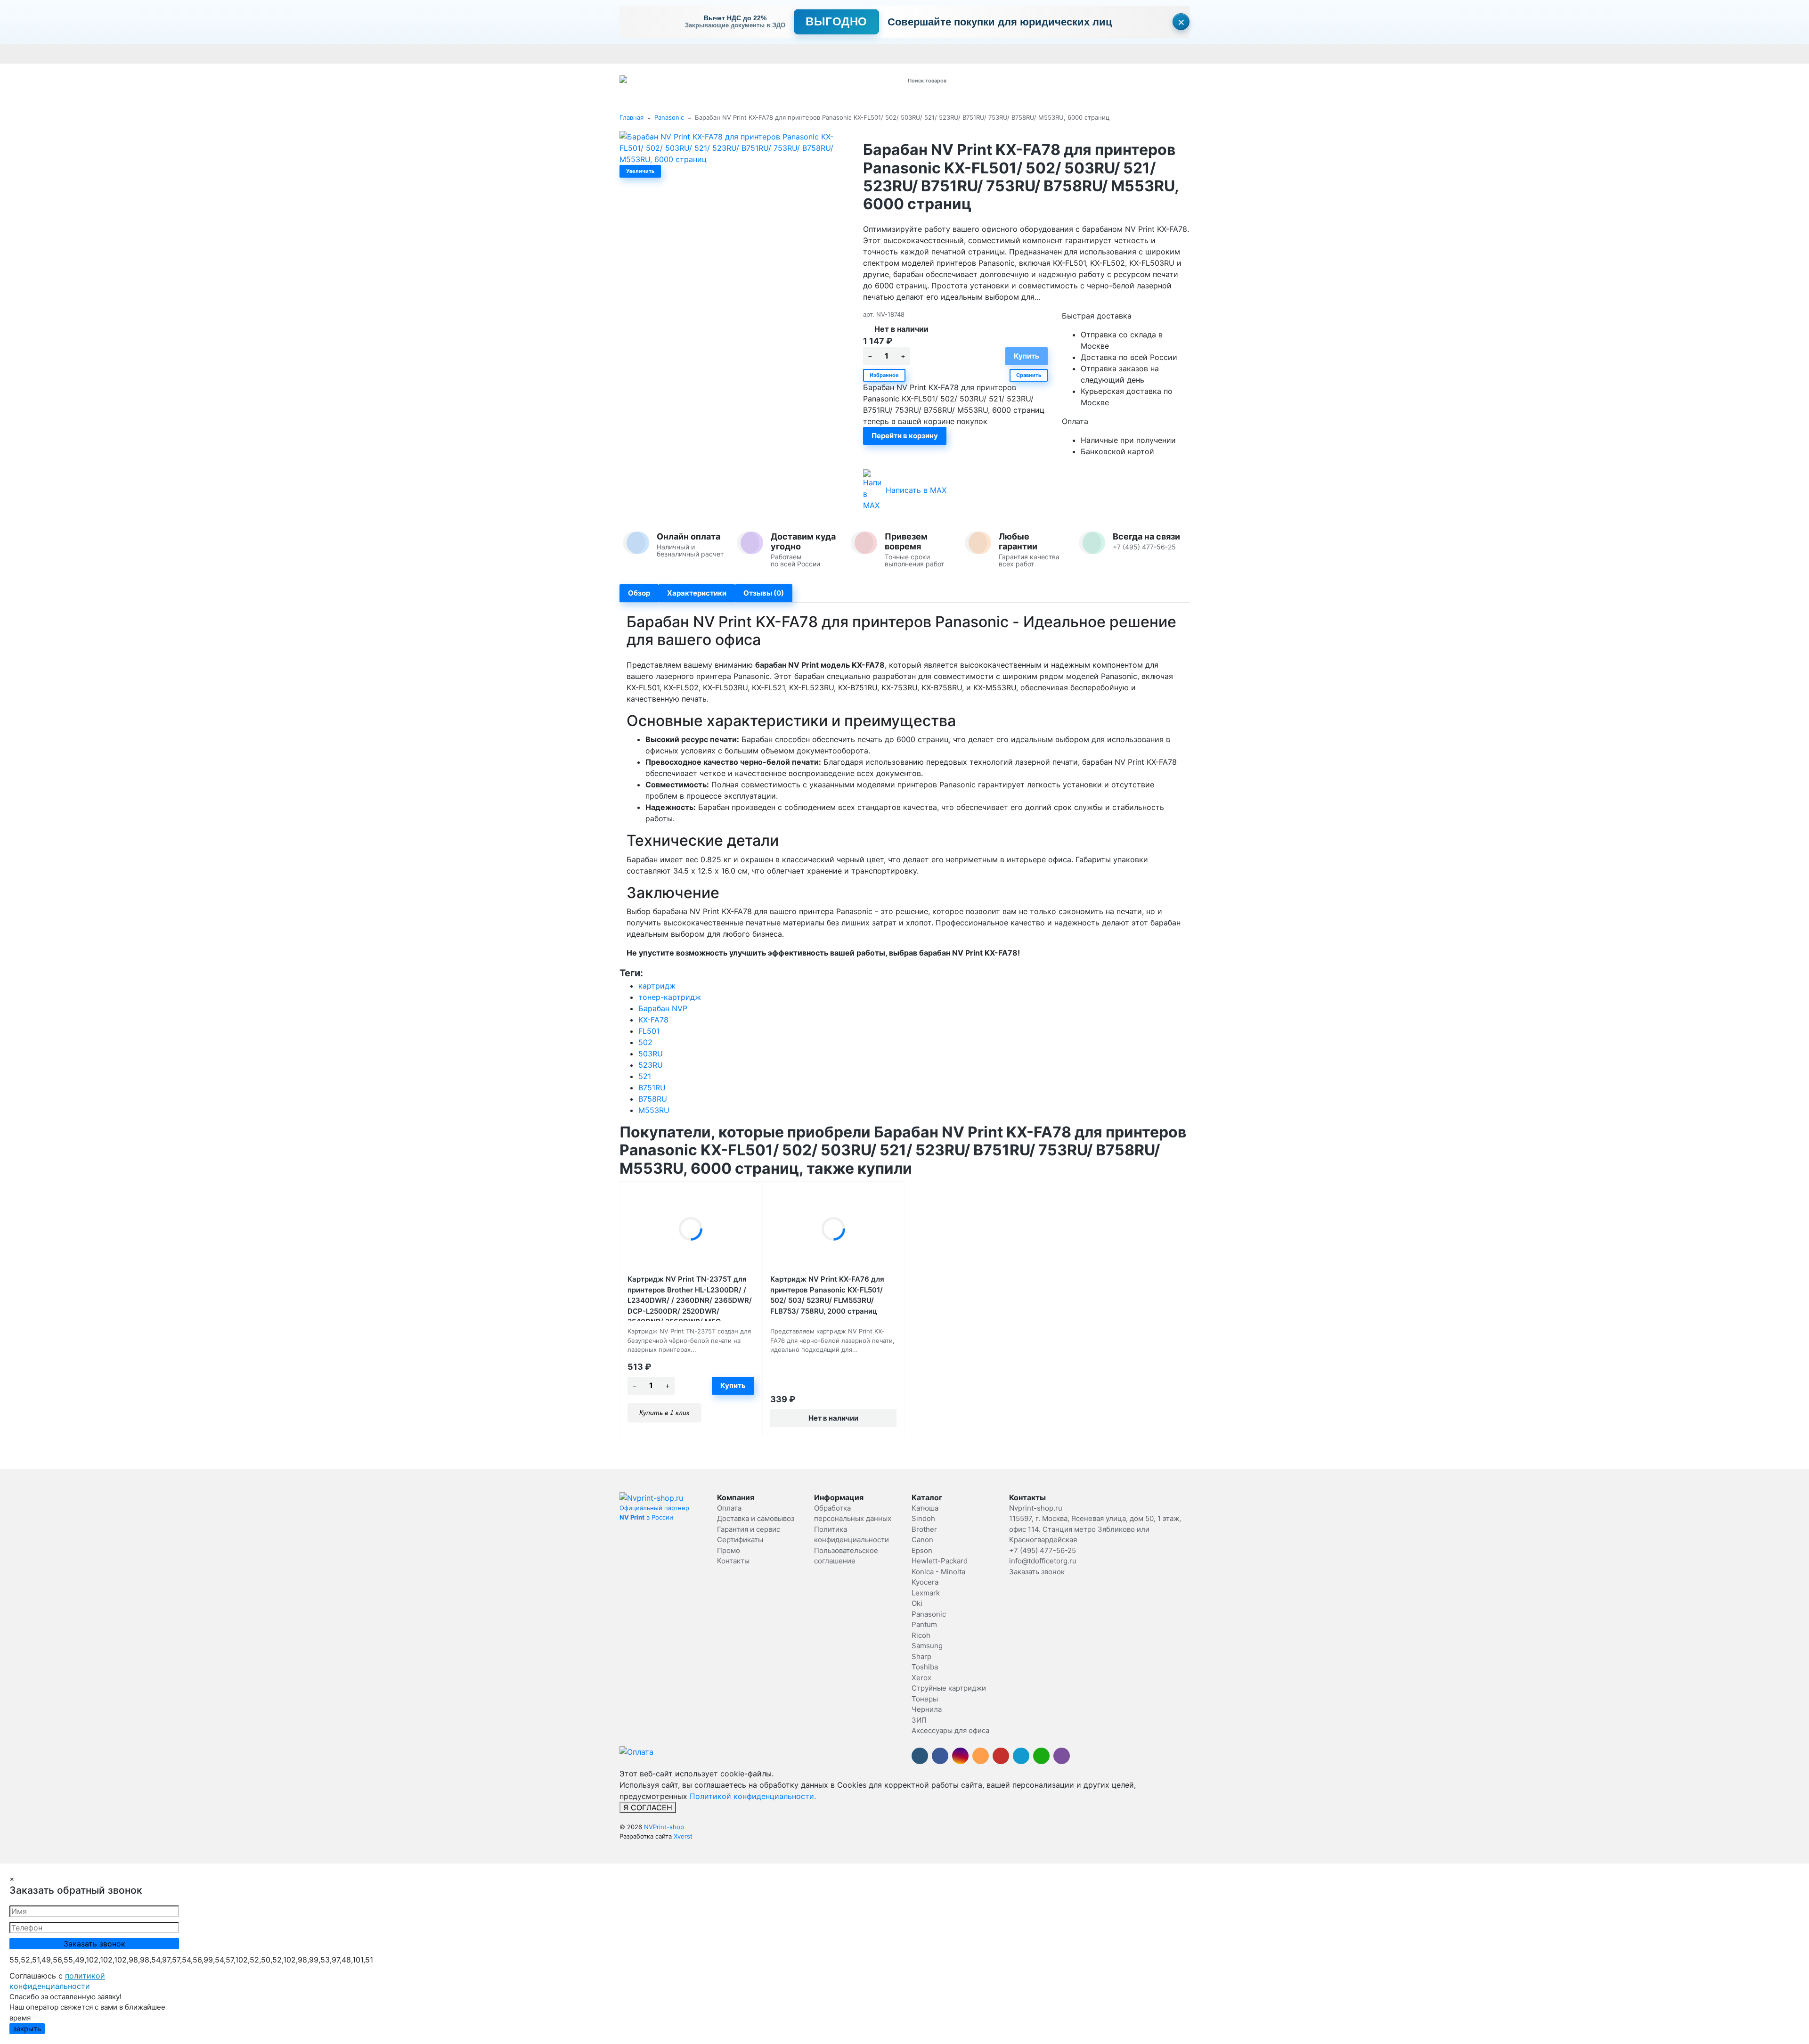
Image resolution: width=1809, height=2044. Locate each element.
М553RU (654, 1110)
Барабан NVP (663, 1008)
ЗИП (919, 1720)
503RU (651, 1054)
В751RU (652, 1087)
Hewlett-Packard (940, 1561)
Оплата (631, 54)
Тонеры (925, 1699)
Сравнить (1029, 375)
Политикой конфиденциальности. (753, 1796)
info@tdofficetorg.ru (1043, 1561)
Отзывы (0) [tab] (764, 593)
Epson (922, 1550)
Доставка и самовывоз (682, 54)
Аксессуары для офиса (950, 1730)
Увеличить (640, 171)
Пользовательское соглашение (1120, 54)
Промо (915, 54)
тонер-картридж (670, 997)
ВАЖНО (804, 54)
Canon (922, 1540)
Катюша (925, 1508)
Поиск (1021, 80)
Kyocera (925, 1582)
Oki (917, 1603)
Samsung (927, 1646)
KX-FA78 (653, 1020)
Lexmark (926, 1593)
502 (645, 1042)
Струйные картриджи (949, 1688)
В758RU (653, 1099)
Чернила (927, 1709)
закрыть (27, 2029)
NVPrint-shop (664, 1827)
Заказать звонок (1037, 1572)
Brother (924, 1529)
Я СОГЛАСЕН (648, 1807)
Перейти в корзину (905, 436)
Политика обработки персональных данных (998, 54)
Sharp (921, 1656)
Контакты (884, 54)
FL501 (649, 1031)
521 (645, 1076)
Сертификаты (843, 54)
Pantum (924, 1624)
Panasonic (669, 117)
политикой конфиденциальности (57, 1981)
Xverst (683, 1836)
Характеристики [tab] (697, 593)
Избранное (884, 375)
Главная (632, 117)
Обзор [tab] (639, 593)
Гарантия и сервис (750, 54)
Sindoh (923, 1518)
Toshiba (925, 1667)
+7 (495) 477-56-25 (1043, 1550)
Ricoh (921, 1635)
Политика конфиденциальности (1224, 54)
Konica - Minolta (938, 1572)
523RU (651, 1065)
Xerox (921, 1678)
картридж (657, 986)
